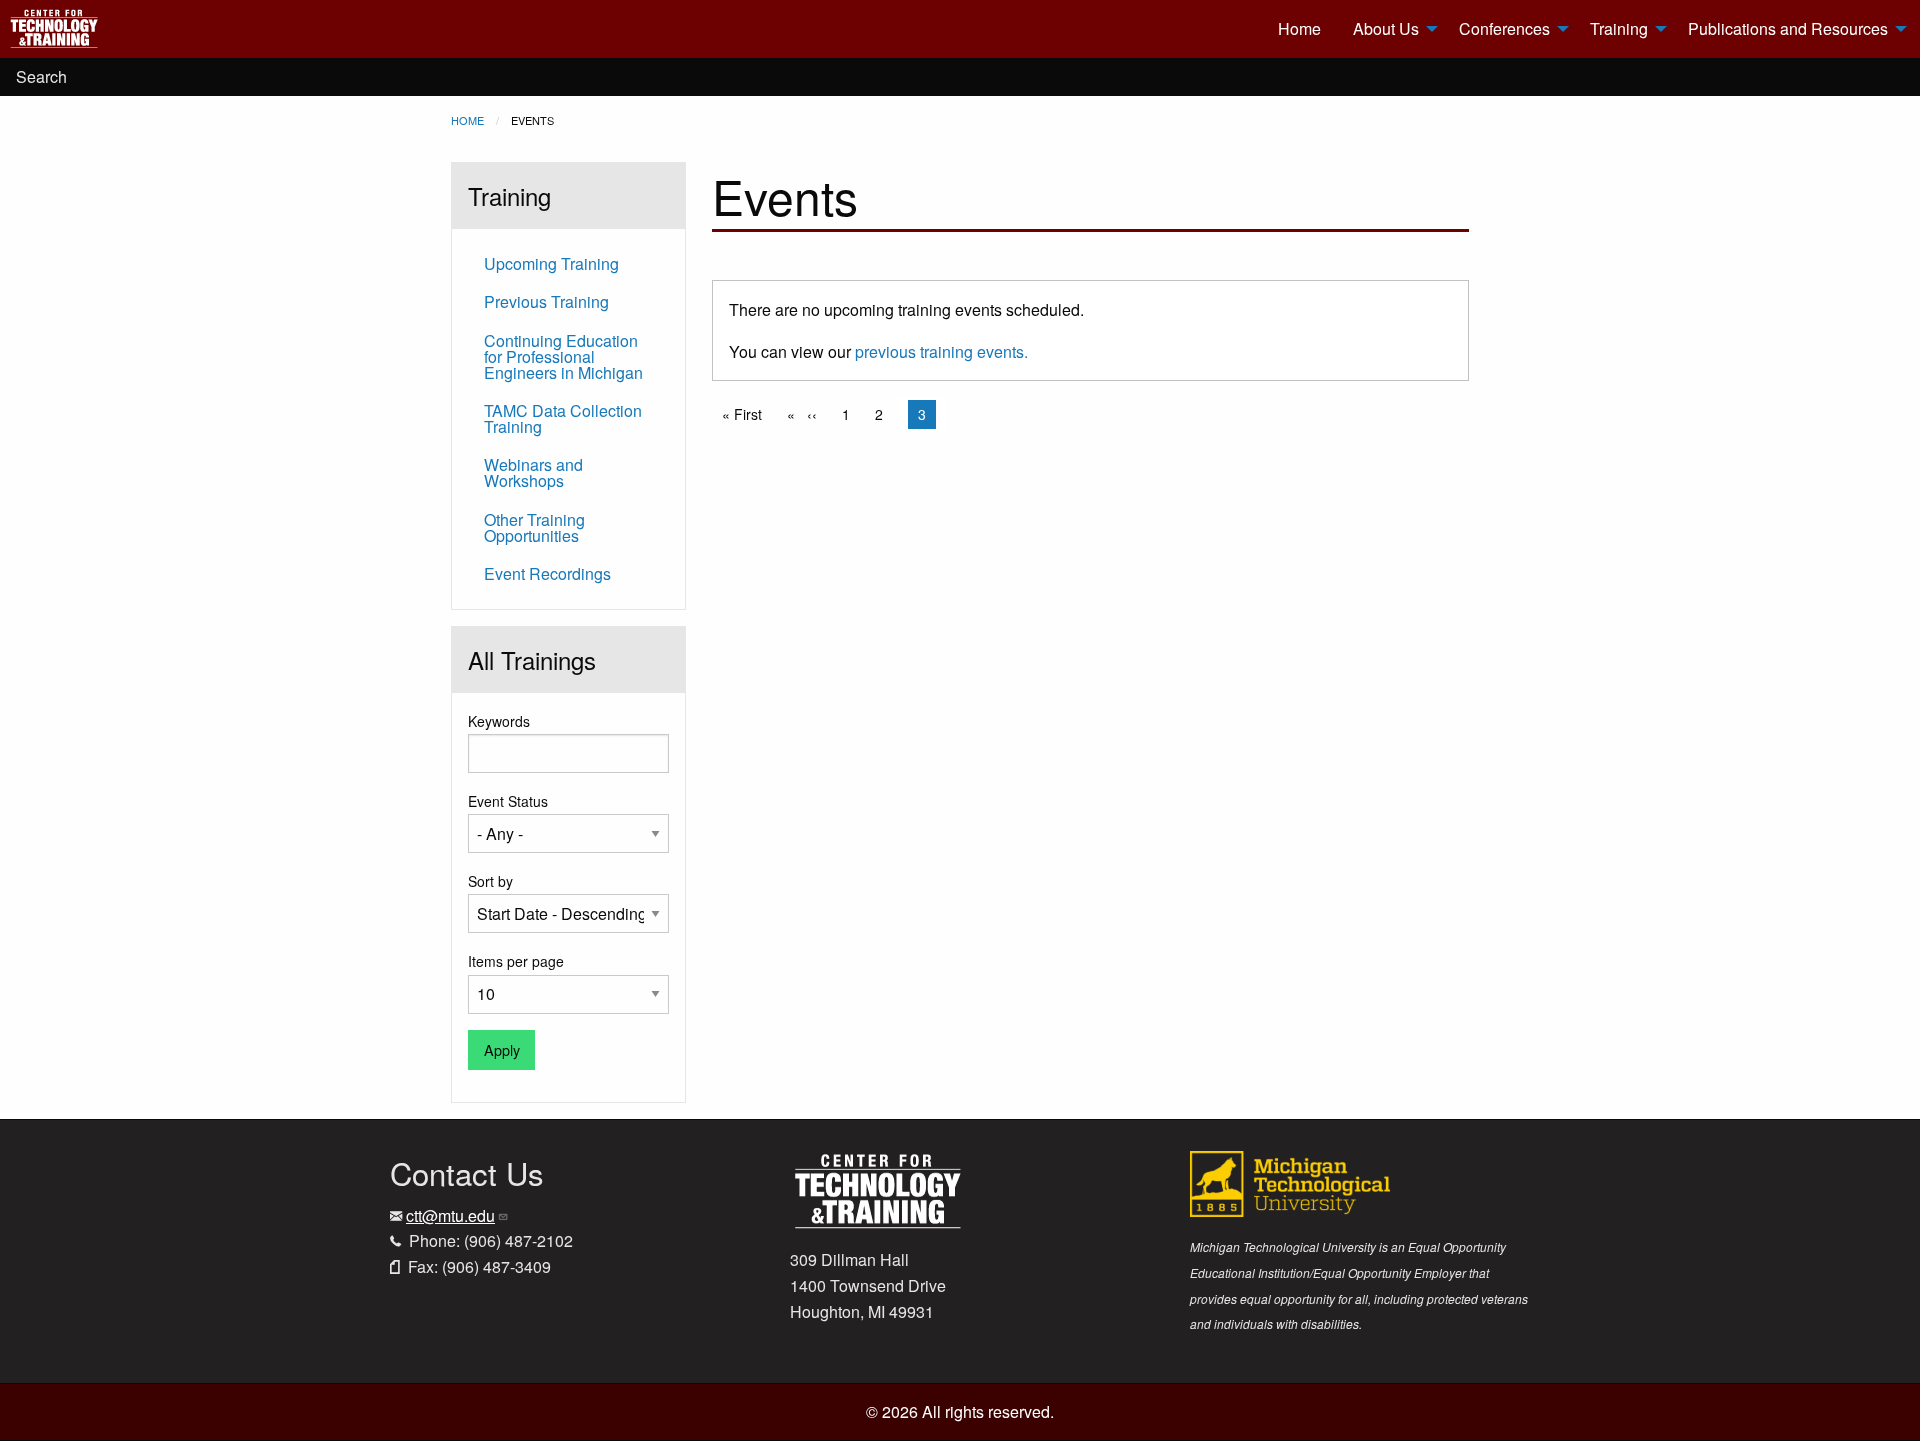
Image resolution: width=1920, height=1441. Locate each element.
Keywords (499, 721)
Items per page (516, 961)
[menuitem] (130, 29)
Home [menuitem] (1299, 28)
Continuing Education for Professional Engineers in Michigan (563, 356)
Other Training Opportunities (534, 527)
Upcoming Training (551, 263)
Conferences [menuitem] (1504, 28)
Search (41, 76)
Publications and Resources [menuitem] (1788, 28)
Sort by (490, 881)
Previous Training (546, 301)
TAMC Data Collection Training (563, 418)
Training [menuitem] (1619, 28)
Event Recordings (547, 573)
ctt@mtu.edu (450, 1215)
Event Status (508, 801)
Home (467, 120)
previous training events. (941, 351)
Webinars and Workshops (533, 472)
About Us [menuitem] (1386, 28)
